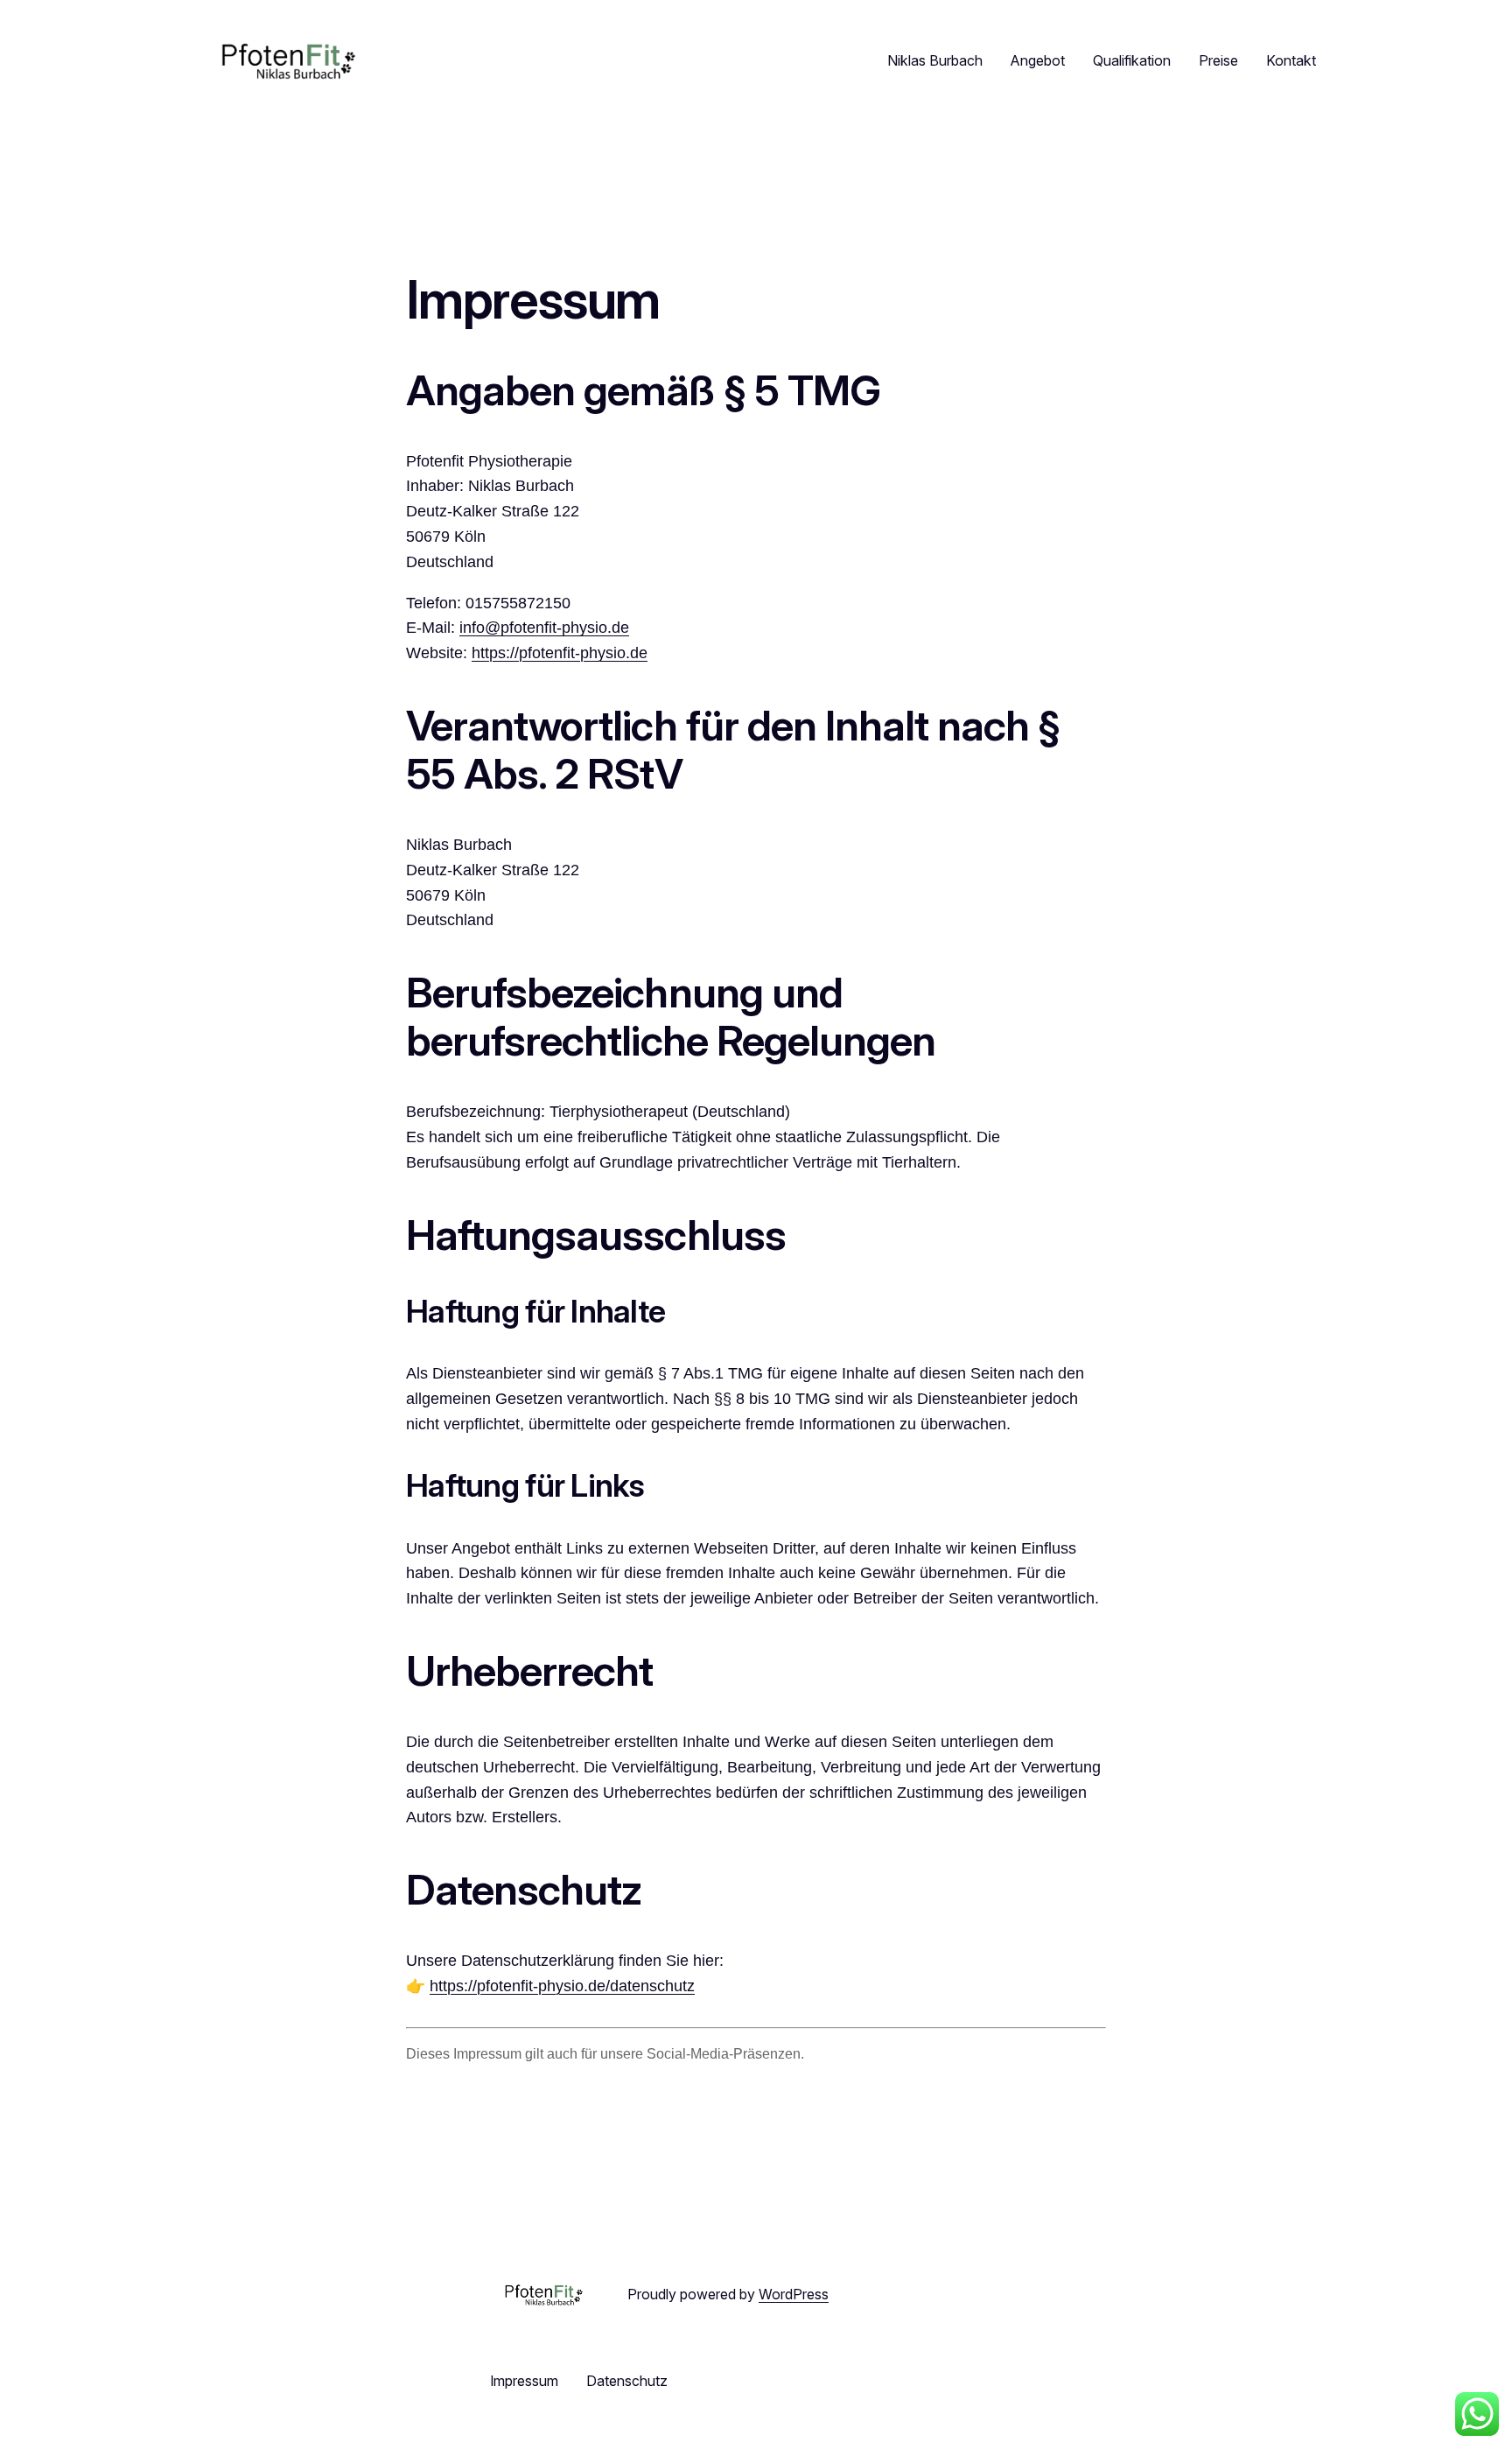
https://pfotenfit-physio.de (560, 653)
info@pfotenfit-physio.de (544, 628)
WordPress (794, 2294)
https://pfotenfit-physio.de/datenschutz (562, 1986)
